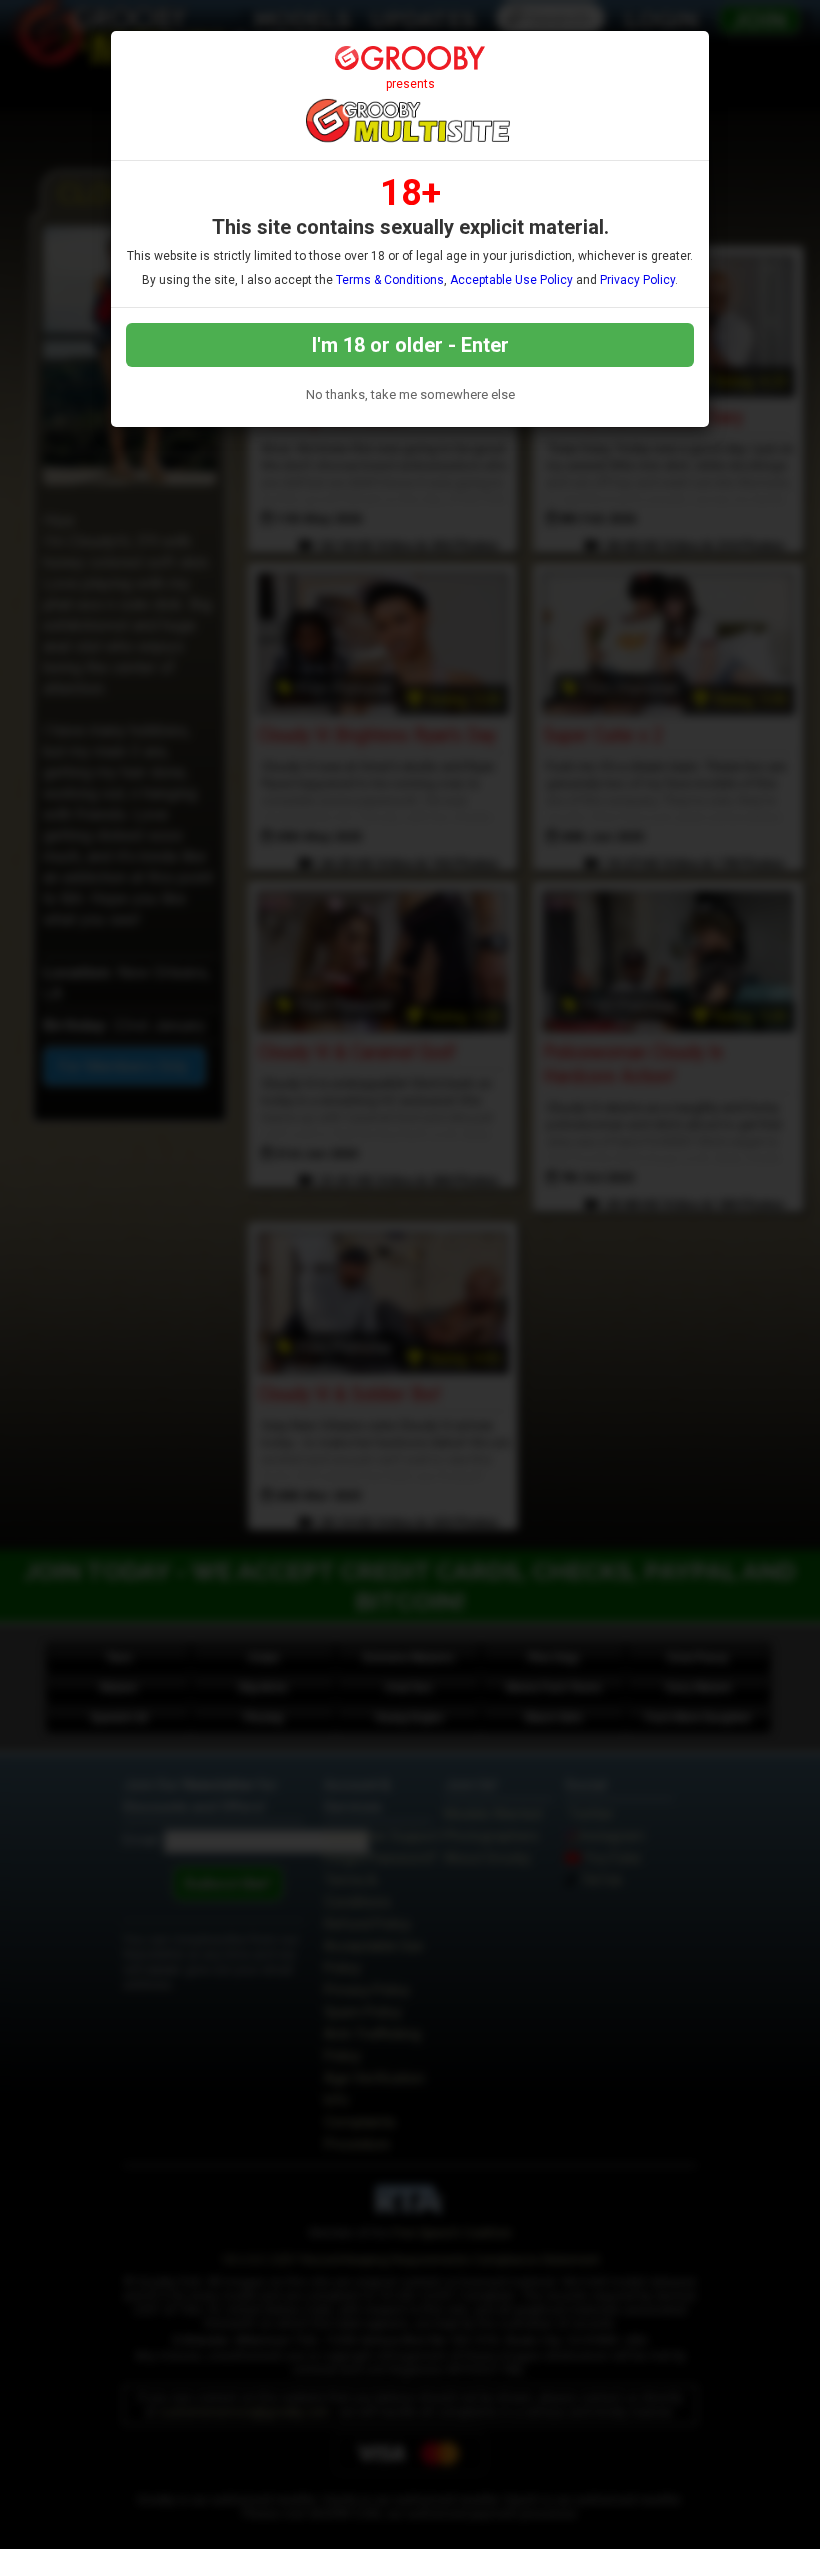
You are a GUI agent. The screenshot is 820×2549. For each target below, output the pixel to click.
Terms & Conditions (390, 280)
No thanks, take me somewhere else (410, 394)
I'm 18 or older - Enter (410, 345)
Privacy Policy (637, 280)
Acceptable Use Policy (511, 280)
